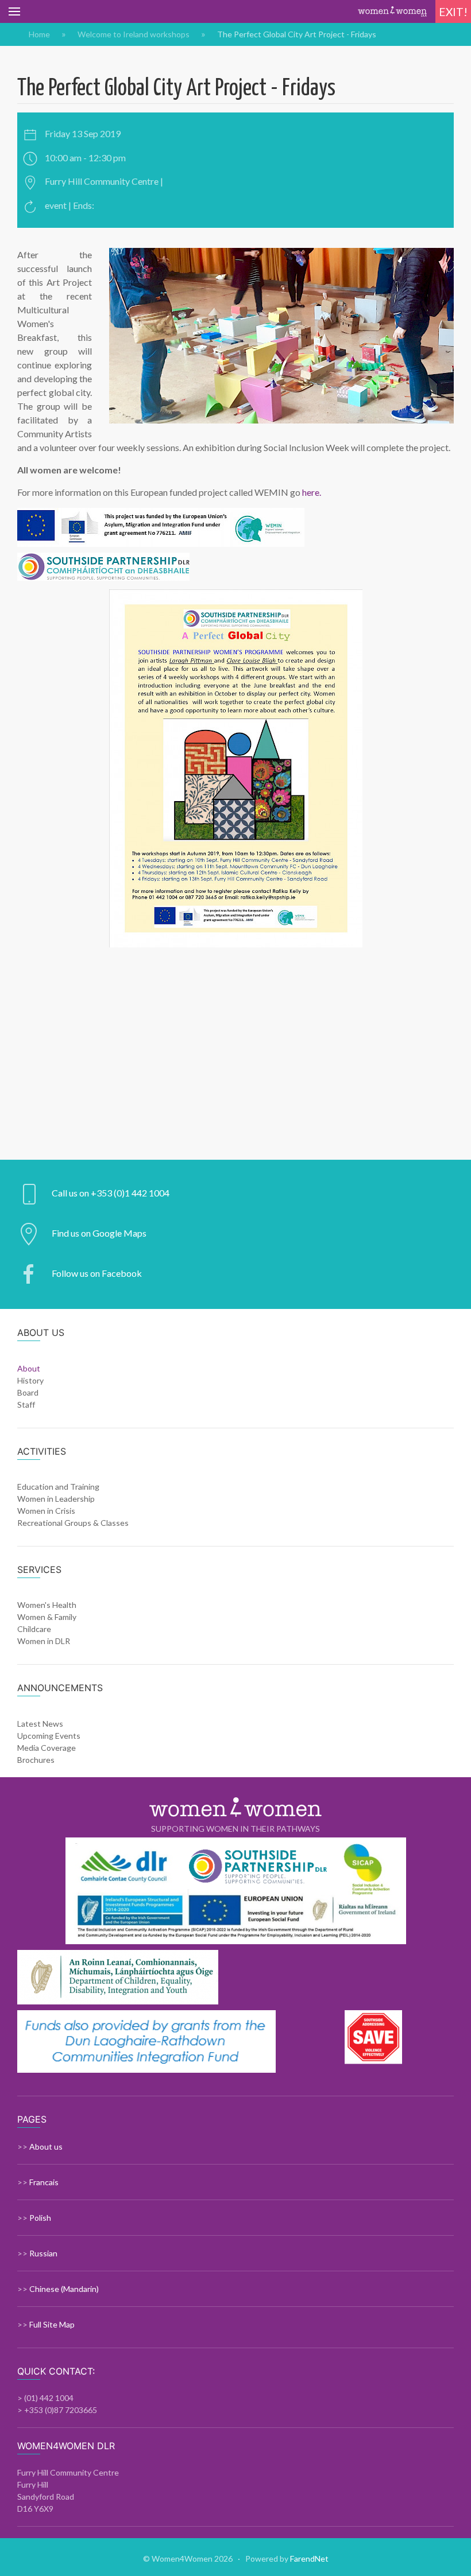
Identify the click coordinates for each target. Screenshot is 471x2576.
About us (46, 2146)
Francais (44, 2182)
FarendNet (309, 2558)
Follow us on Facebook (97, 1273)
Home (39, 34)
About (29, 1368)
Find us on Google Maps (99, 1233)
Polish (40, 2218)
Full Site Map (52, 2324)
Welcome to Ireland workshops (134, 34)
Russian (43, 2253)
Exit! (453, 12)
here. (312, 492)
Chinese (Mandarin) (64, 2289)
